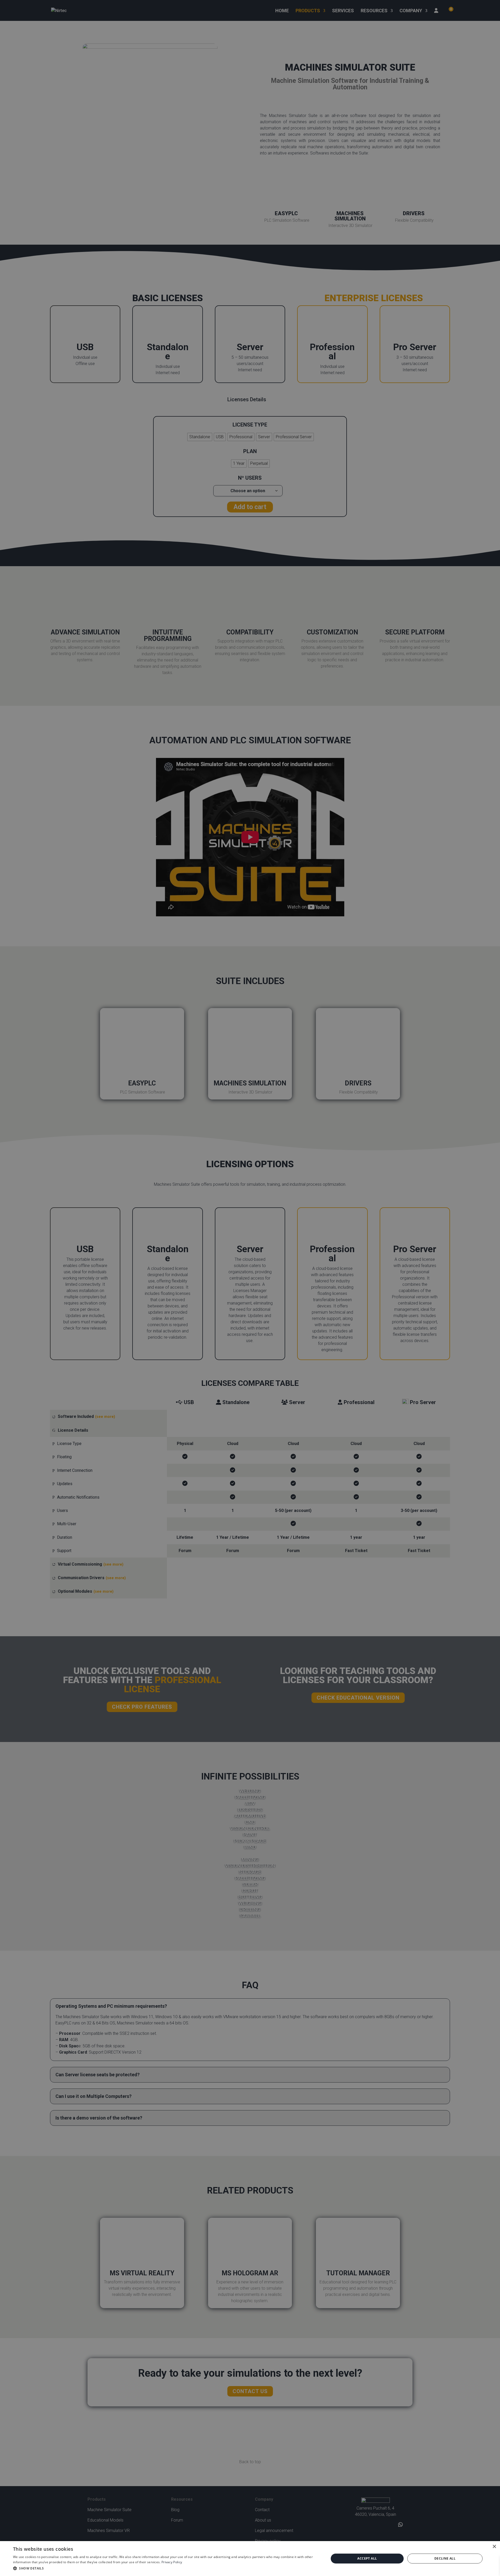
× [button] (494, 2547)
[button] (166, 2568)
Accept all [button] (367, 2558)
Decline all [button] (445, 2558)
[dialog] (250, 2559)
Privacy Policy (172, 2562)
